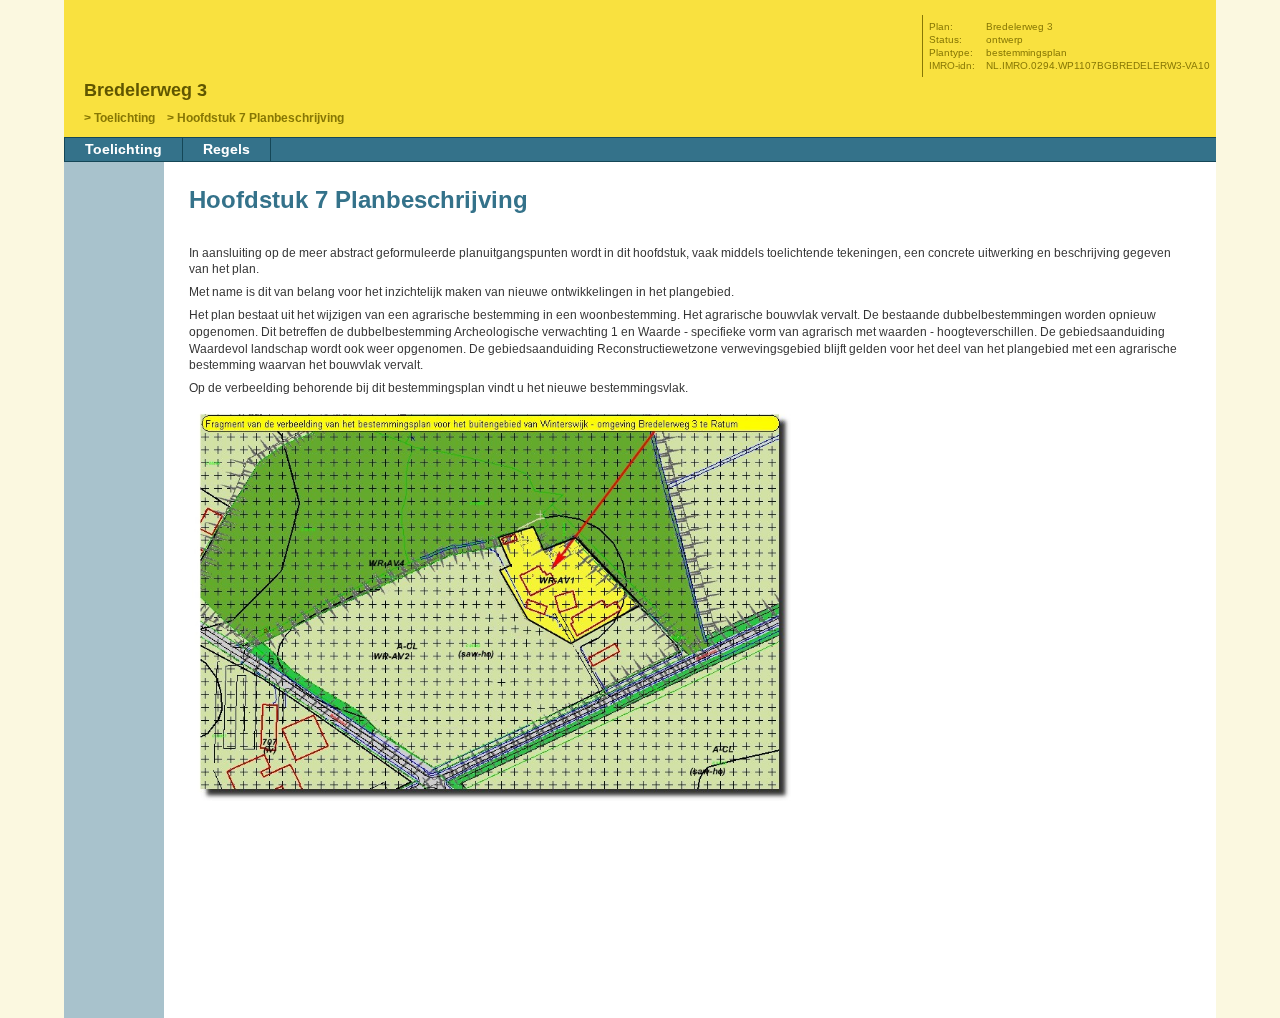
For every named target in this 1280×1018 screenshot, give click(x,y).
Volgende (116, 337)
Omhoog (116, 367)
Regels (226, 149)
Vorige (116, 307)
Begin (116, 277)
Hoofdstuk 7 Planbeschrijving (260, 118)
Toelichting (124, 118)
